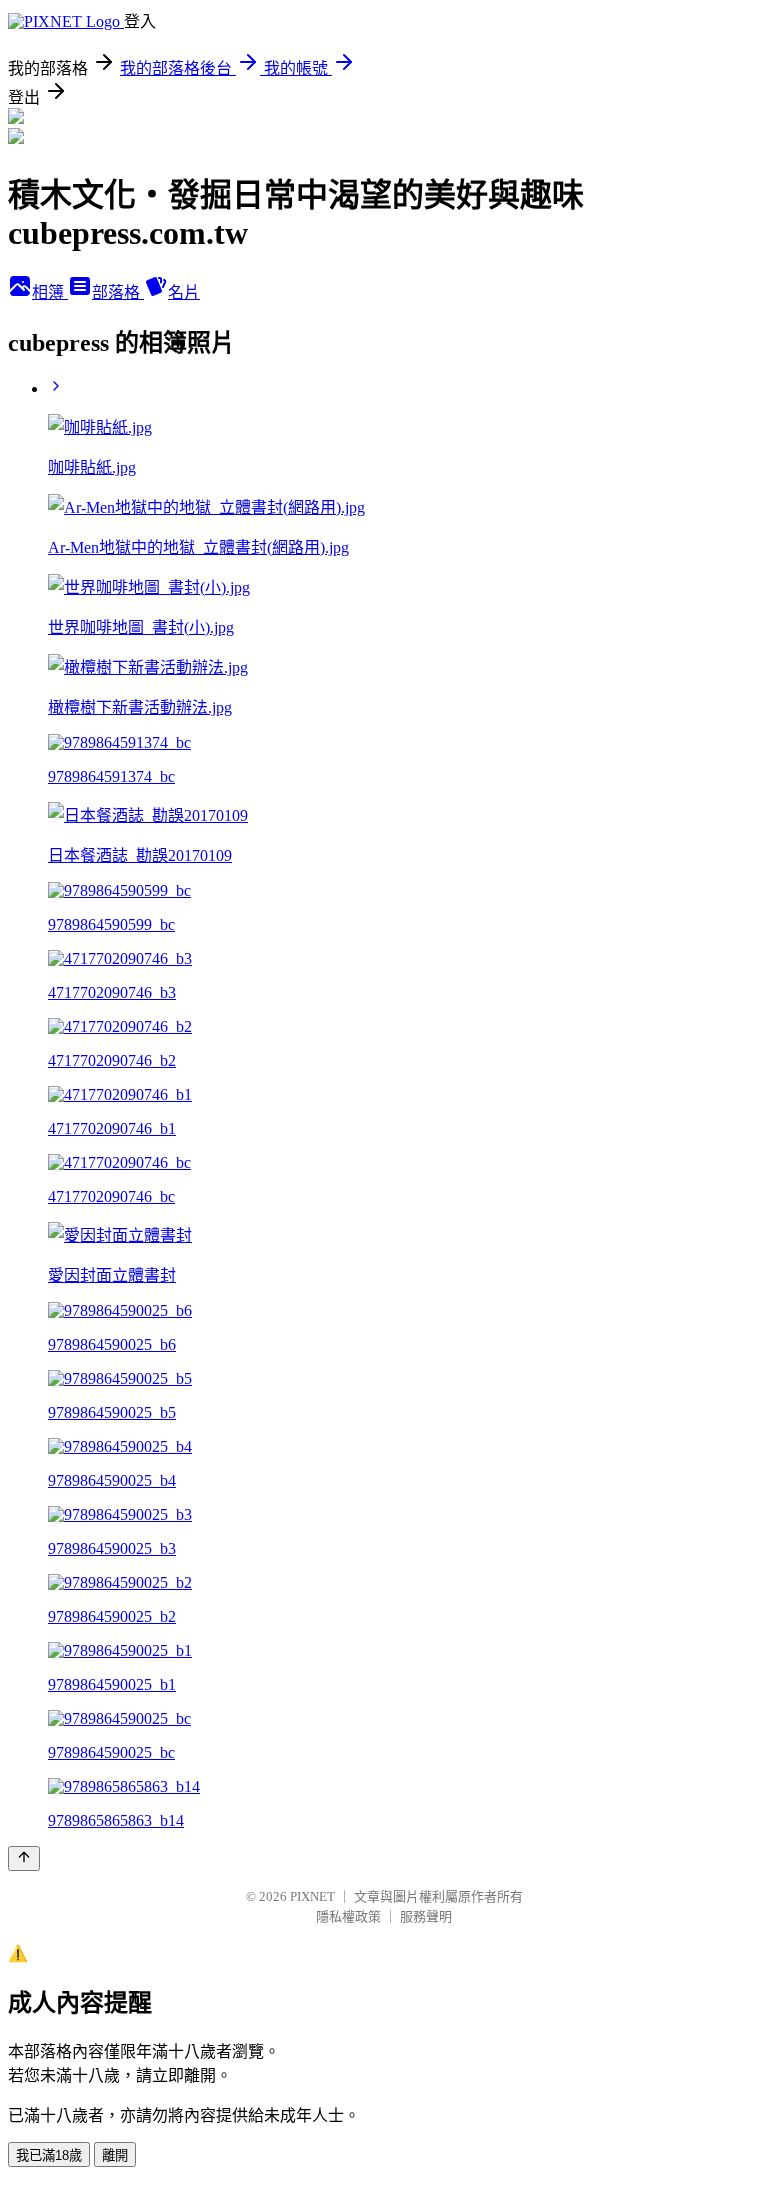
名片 (184, 292)
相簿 (50, 292)
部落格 (118, 292)
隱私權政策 (348, 1916)
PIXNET (312, 1896)
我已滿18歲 (49, 2155)
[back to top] (24, 1858)
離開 (115, 2155)
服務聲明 (426, 1916)
